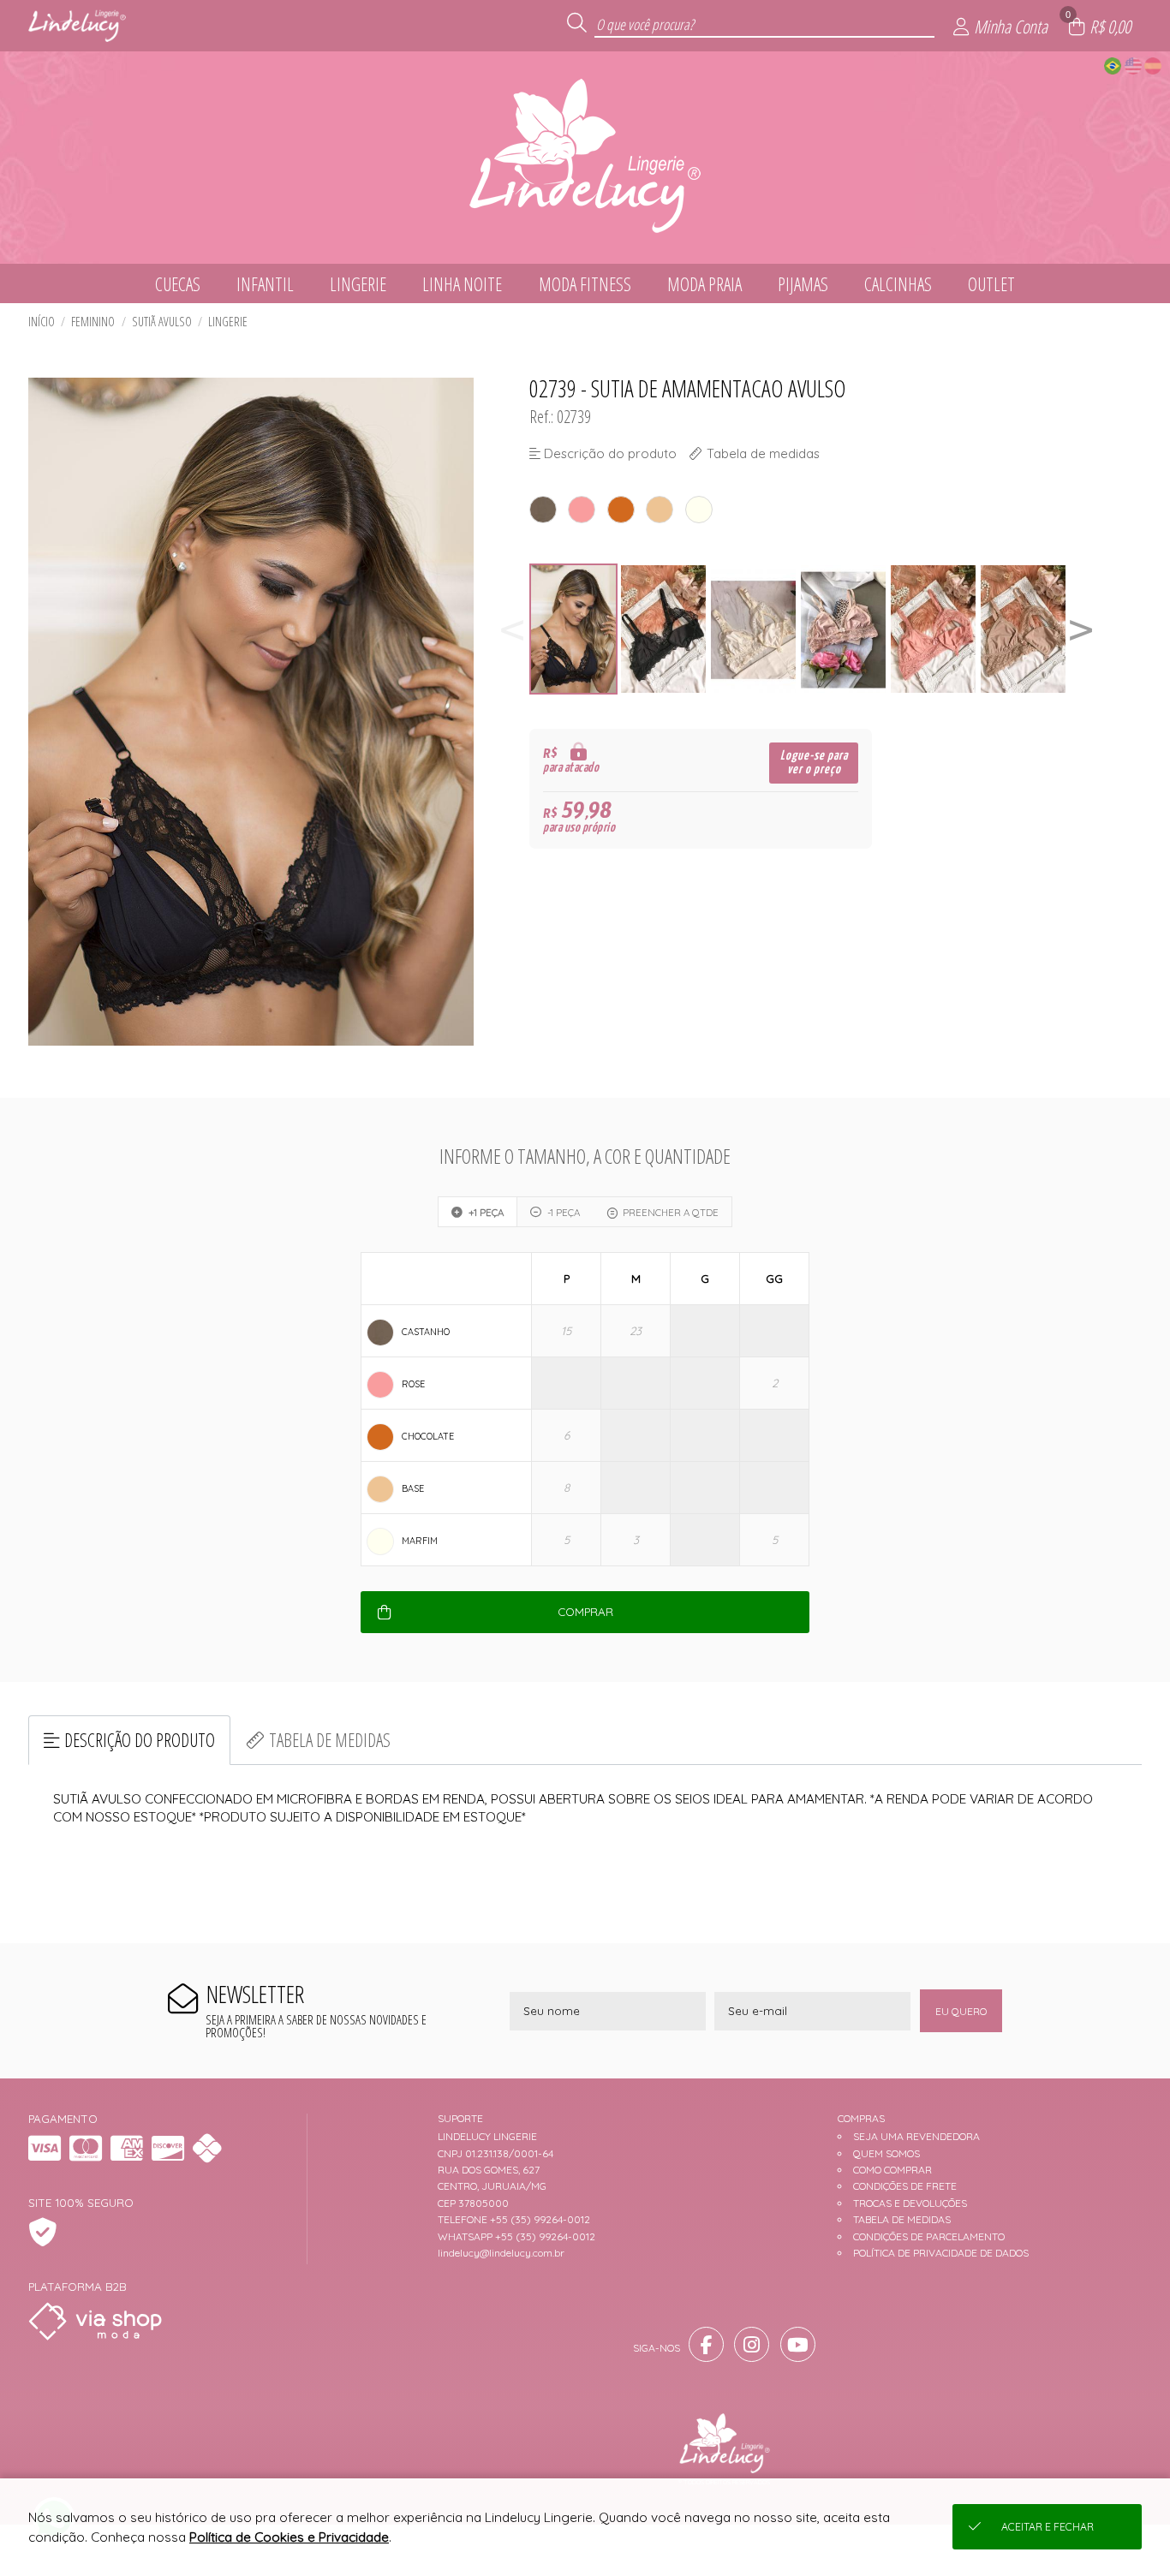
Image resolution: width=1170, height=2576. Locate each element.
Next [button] (1081, 629)
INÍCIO (42, 322)
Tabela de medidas (330, 1740)
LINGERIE (228, 322)
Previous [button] (512, 629)
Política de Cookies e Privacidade (289, 2537)
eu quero (961, 2011)
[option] (574, 629)
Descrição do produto (140, 1740)
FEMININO (93, 322)
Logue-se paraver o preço (814, 763)
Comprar (585, 1612)
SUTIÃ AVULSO (162, 322)
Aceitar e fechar (1048, 2527)
